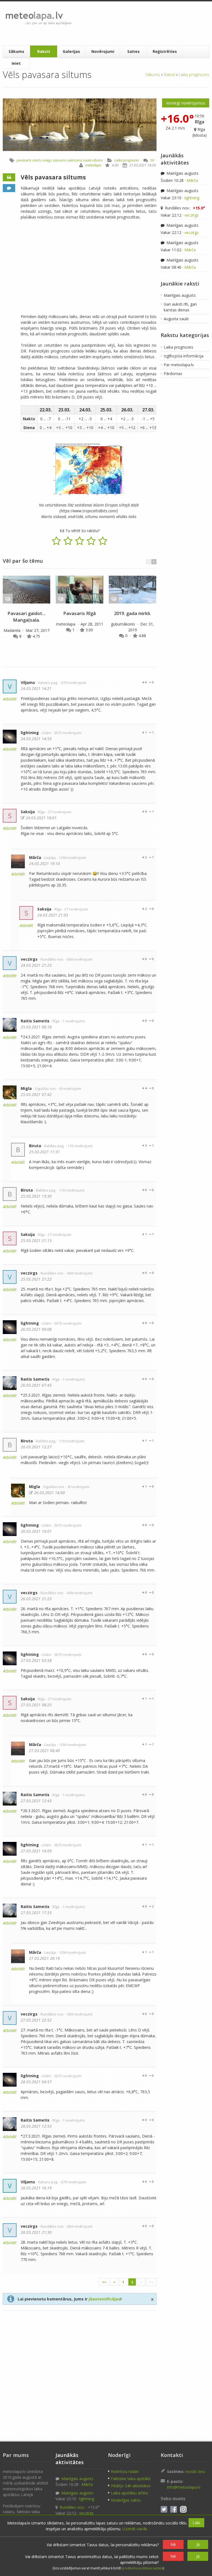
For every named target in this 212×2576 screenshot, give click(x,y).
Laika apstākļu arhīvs (130, 2493)
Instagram (183, 2509)
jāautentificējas (104, 2299)
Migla (26, 1088)
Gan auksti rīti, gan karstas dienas (180, 307)
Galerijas (71, 51)
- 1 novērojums (73, 1021)
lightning (30, 733)
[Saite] (26, 590)
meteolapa (93, 165)
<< (104, 2282)
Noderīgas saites (126, 2500)
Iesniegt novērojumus (186, 103)
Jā (198, 2544)
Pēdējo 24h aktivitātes (131, 2486)
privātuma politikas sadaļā (142, 2568)
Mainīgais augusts (182, 173)
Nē (173, 2544)
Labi (196, 2523)
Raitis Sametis (35, 1021)
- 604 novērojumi (79, 959)
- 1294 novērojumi (71, 858)
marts (37, 160)
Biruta (35, 1146)
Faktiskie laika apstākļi (131, 2479)
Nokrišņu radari (125, 2471)
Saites (133, 51)
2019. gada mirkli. (132, 613)
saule (87, 160)
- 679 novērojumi (73, 683)
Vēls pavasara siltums (53, 177)
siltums (97, 160)
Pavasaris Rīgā (79, 613)
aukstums (75, 160)
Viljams (28, 682)
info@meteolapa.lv (184, 2487)
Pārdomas (173, 374)
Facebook (174, 2509)
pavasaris (24, 160)
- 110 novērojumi (79, 1146)
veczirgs (29, 959)
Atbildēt (10, 699)
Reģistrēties (165, 51)
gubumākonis (124, 624)
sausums (60, 160)
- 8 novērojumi (69, 1089)
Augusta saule (176, 319)
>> (151, 2282)
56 (152, 160)
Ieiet (16, 63)
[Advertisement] (141, 23)
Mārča (35, 857)
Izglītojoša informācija (184, 356)
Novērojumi (103, 51)
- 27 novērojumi (59, 812)
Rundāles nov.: (184, 208)
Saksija (28, 812)
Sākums (16, 51)
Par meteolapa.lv (179, 365)
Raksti (44, 51)
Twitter (164, 2509)
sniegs (47, 160)
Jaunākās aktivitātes (175, 159)
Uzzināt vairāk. (135, 2529)
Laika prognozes (194, 74)
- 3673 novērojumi (67, 733)
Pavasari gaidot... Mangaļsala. (26, 617)
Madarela (13, 630)
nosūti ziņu (195, 2471)
